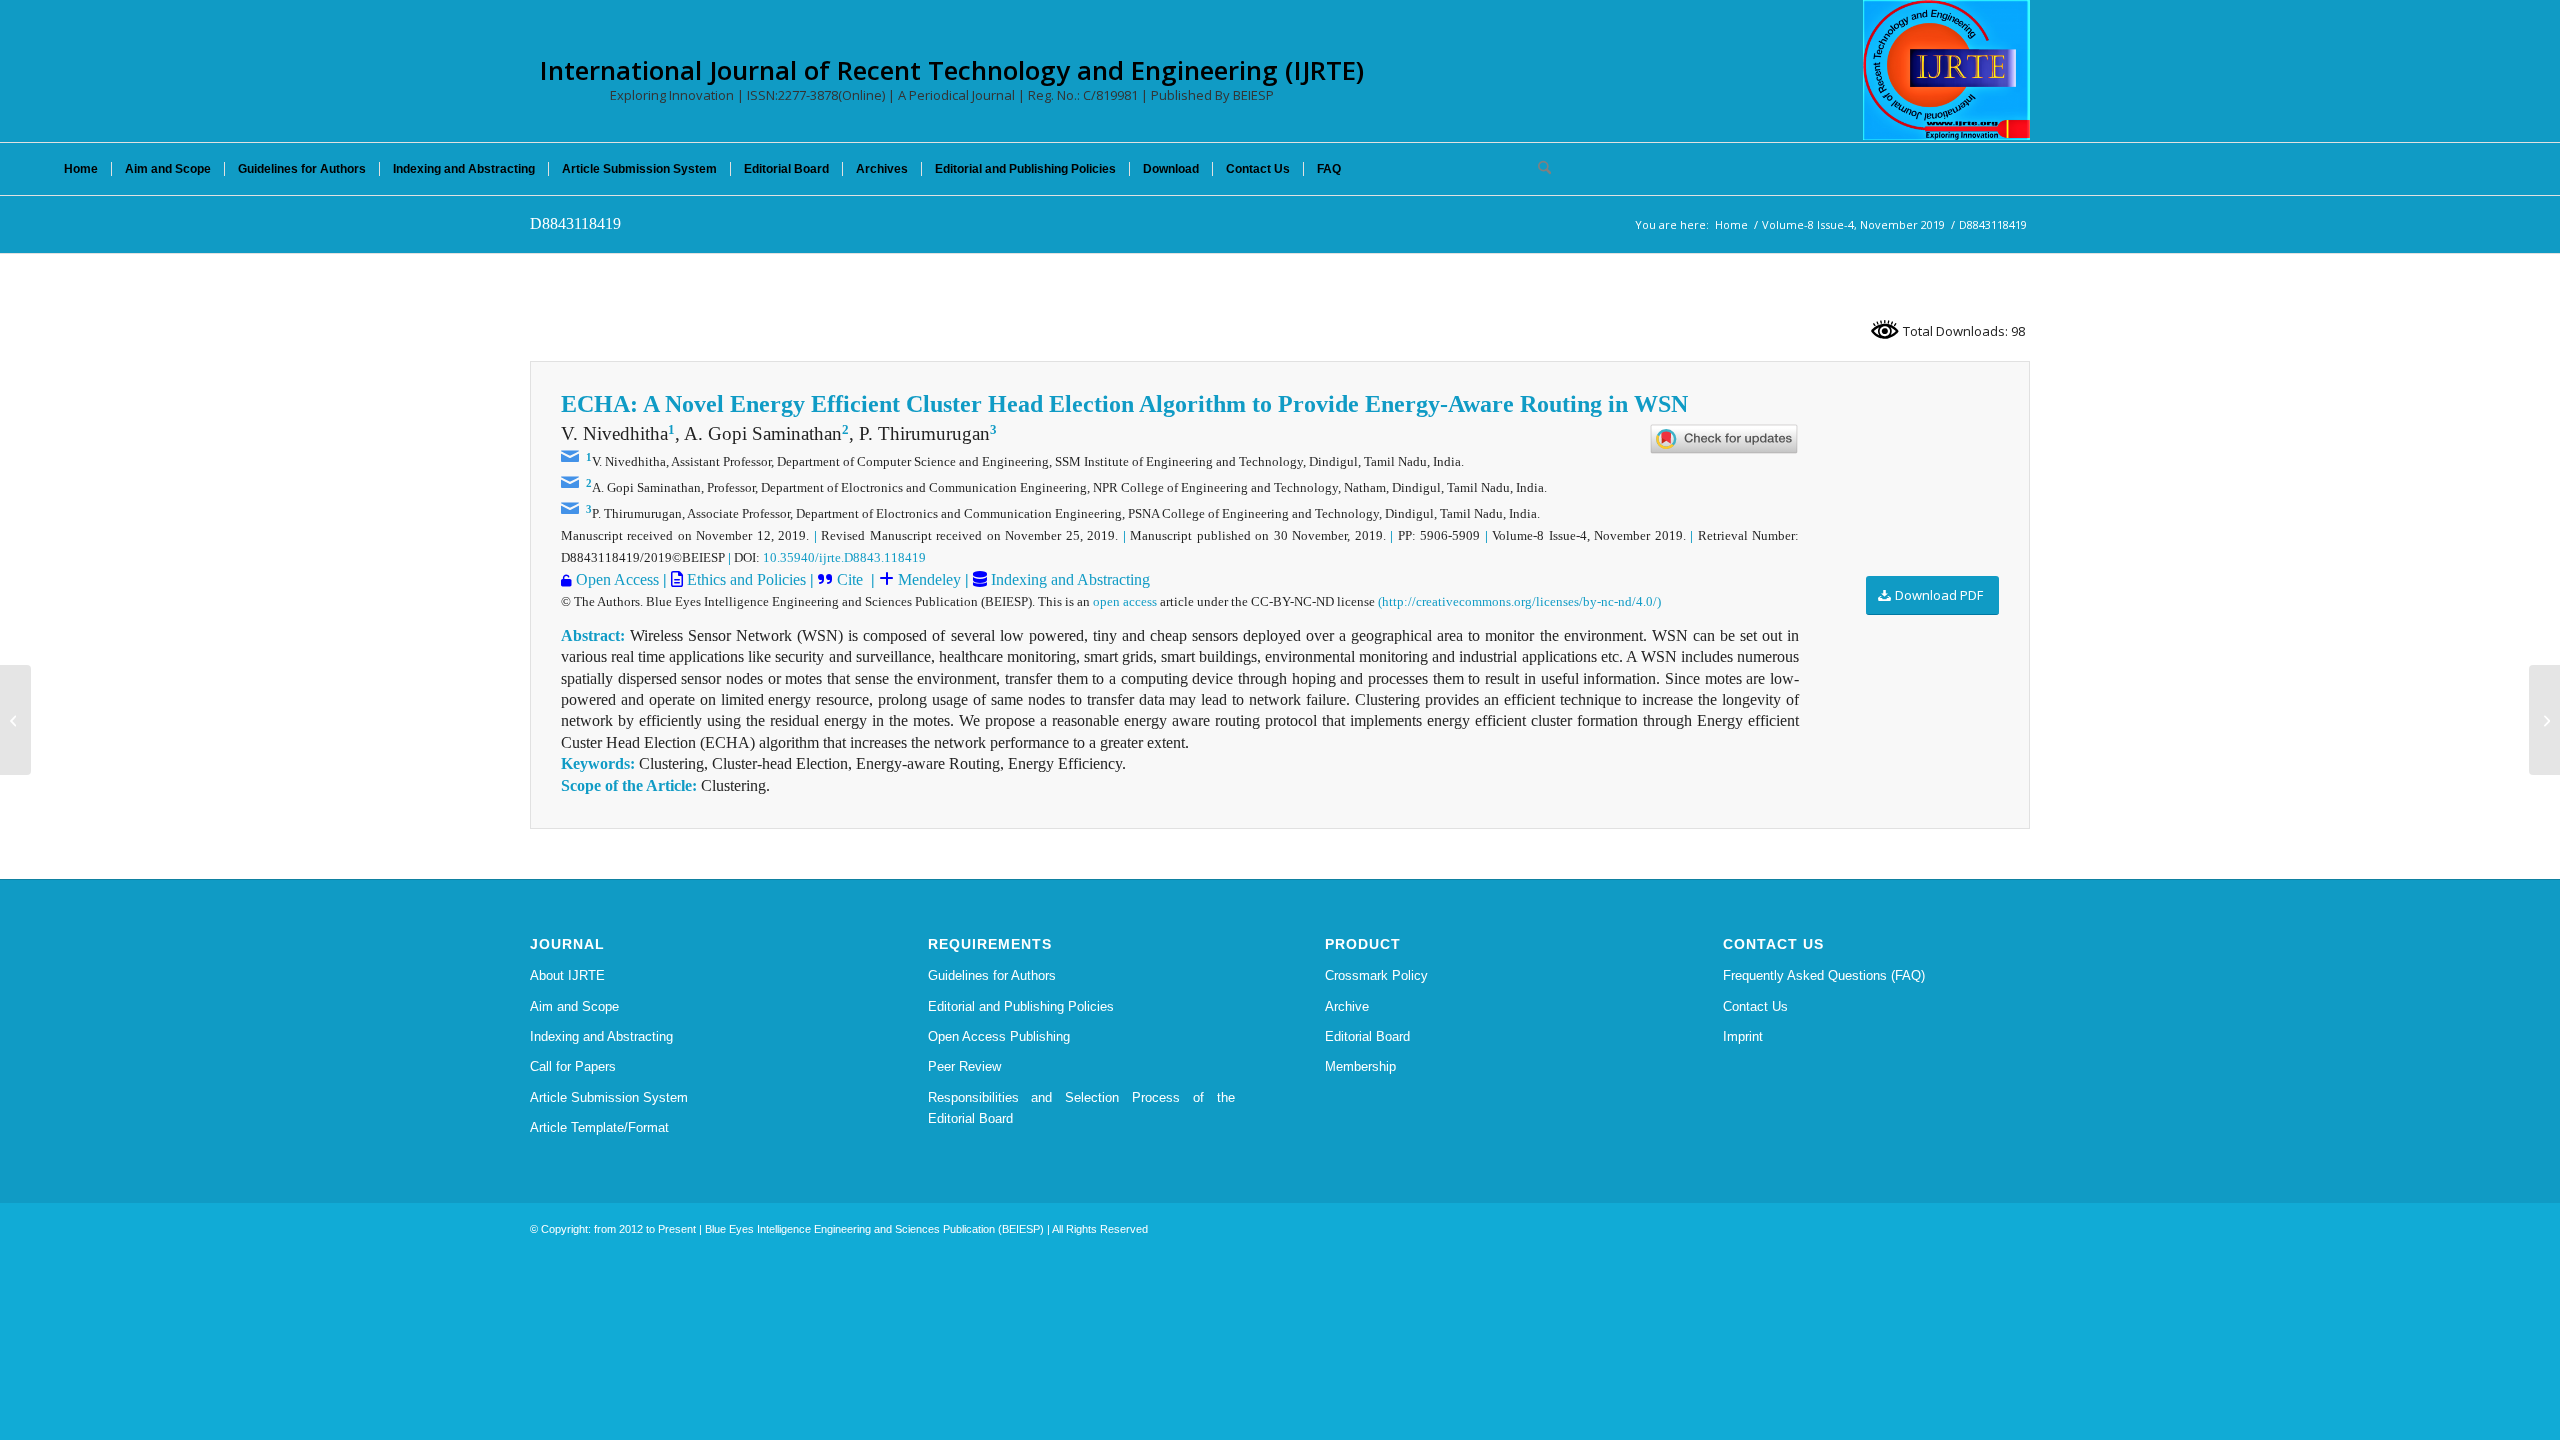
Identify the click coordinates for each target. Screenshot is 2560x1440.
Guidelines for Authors (992, 975)
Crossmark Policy (1376, 975)
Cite (850, 579)
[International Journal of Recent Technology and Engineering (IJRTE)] (1946, 70)
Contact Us (1755, 1006)
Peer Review (964, 1066)
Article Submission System (609, 1097)
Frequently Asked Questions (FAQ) (1824, 975)
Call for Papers (573, 1066)
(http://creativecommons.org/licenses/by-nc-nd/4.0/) (1519, 601)
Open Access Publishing (999, 1036)
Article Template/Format (599, 1127)
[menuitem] (81, 169)
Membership (1360, 1066)
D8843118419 (575, 223)
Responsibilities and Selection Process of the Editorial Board (1082, 1108)
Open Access (617, 579)
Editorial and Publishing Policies (1021, 1006)
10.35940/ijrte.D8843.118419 (844, 557)
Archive (1347, 1006)
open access (1125, 601)
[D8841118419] (15, 720)
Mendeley (927, 579)
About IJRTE (567, 975)
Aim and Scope (574, 1006)
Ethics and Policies (744, 579)
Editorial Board (1367, 1036)
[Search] (1538, 169)
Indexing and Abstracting (1068, 579)
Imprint (1743, 1036)
